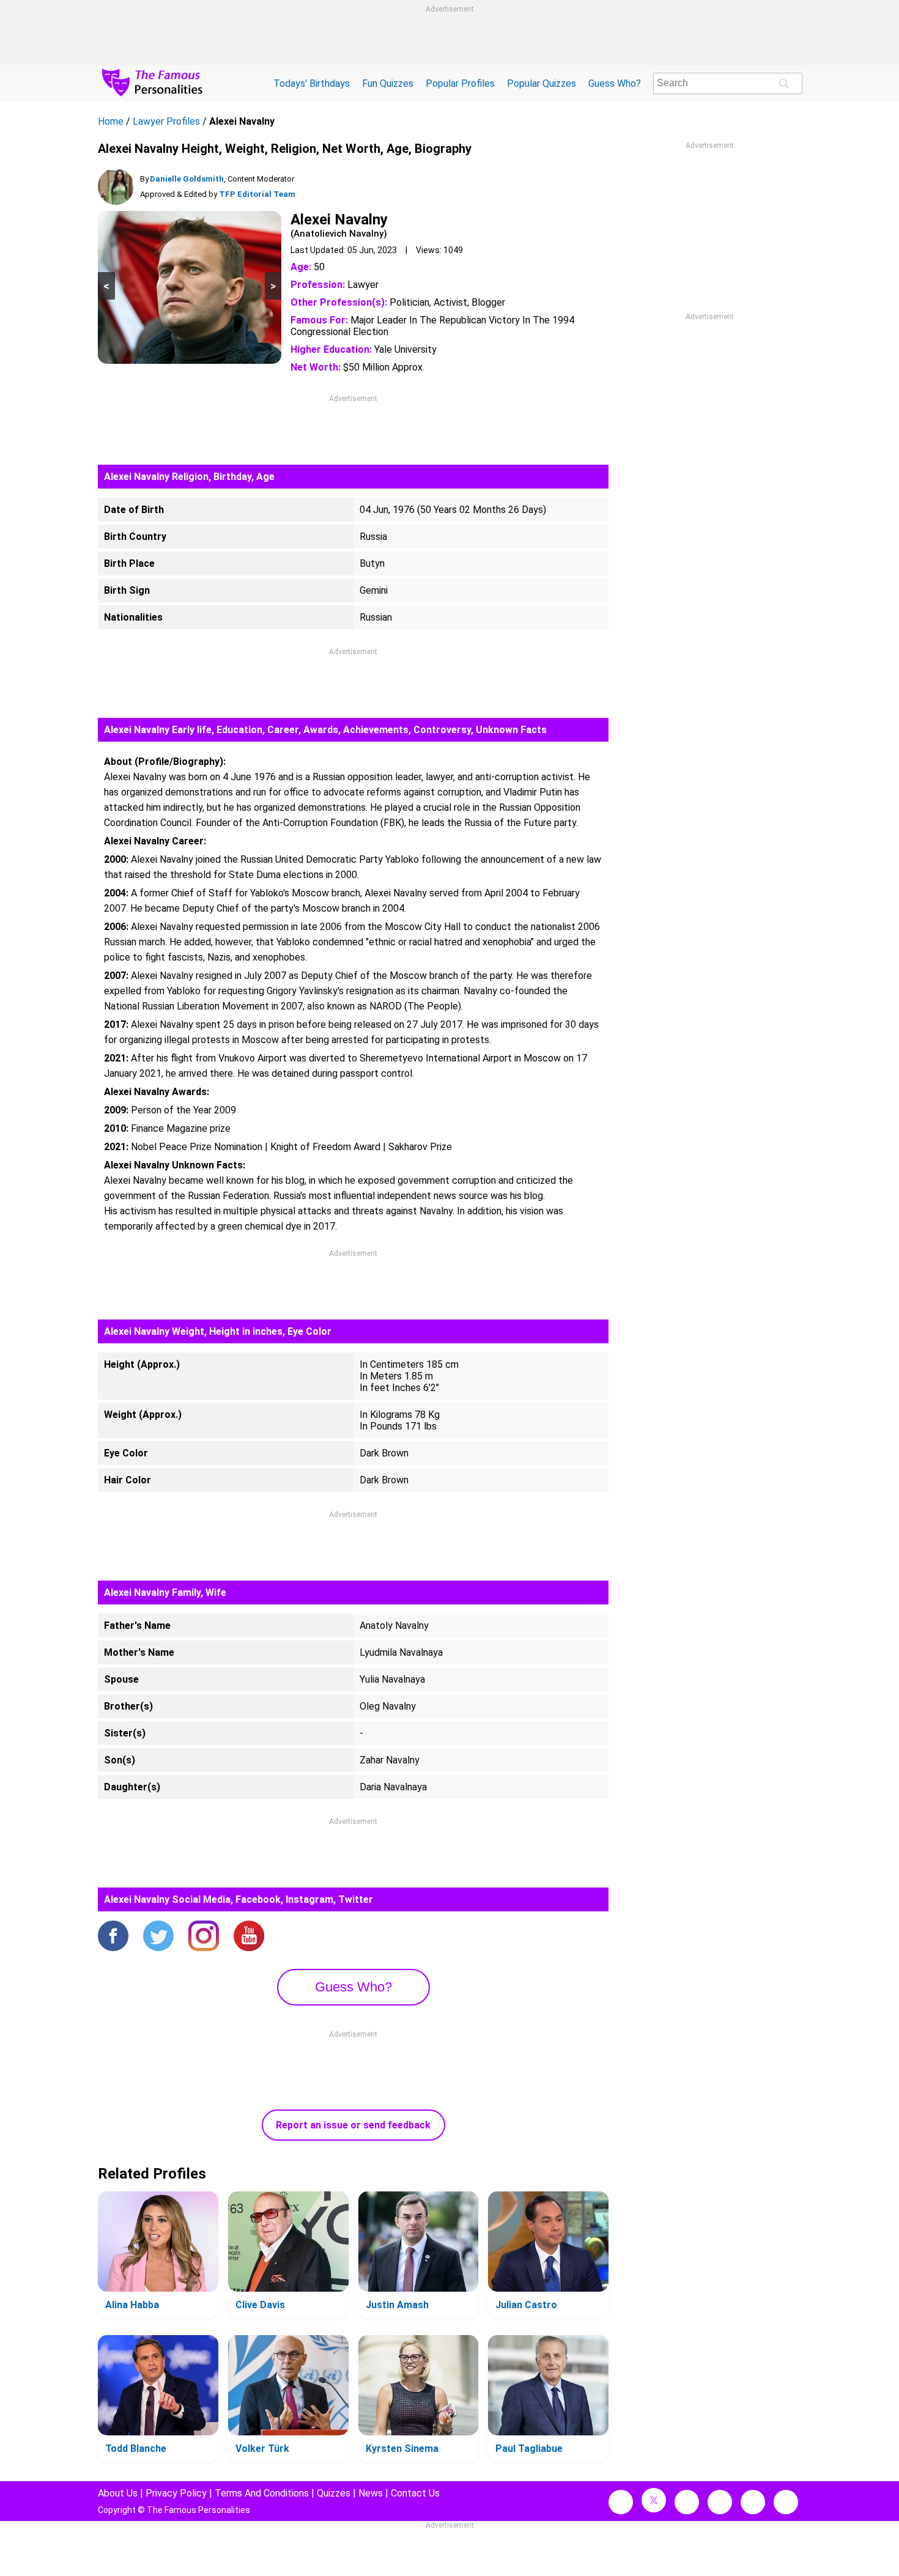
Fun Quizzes (388, 83)
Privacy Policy (176, 2493)
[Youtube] (249, 1937)
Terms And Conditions (262, 2493)
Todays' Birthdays (312, 83)
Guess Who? (615, 83)
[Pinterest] (753, 2502)
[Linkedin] (720, 2502)
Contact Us (415, 2493)
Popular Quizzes (542, 83)
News (371, 2493)
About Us (118, 2493)
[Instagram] (204, 1937)
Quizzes (334, 2493)
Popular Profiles (460, 83)
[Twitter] (158, 1937)
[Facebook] (113, 1937)
